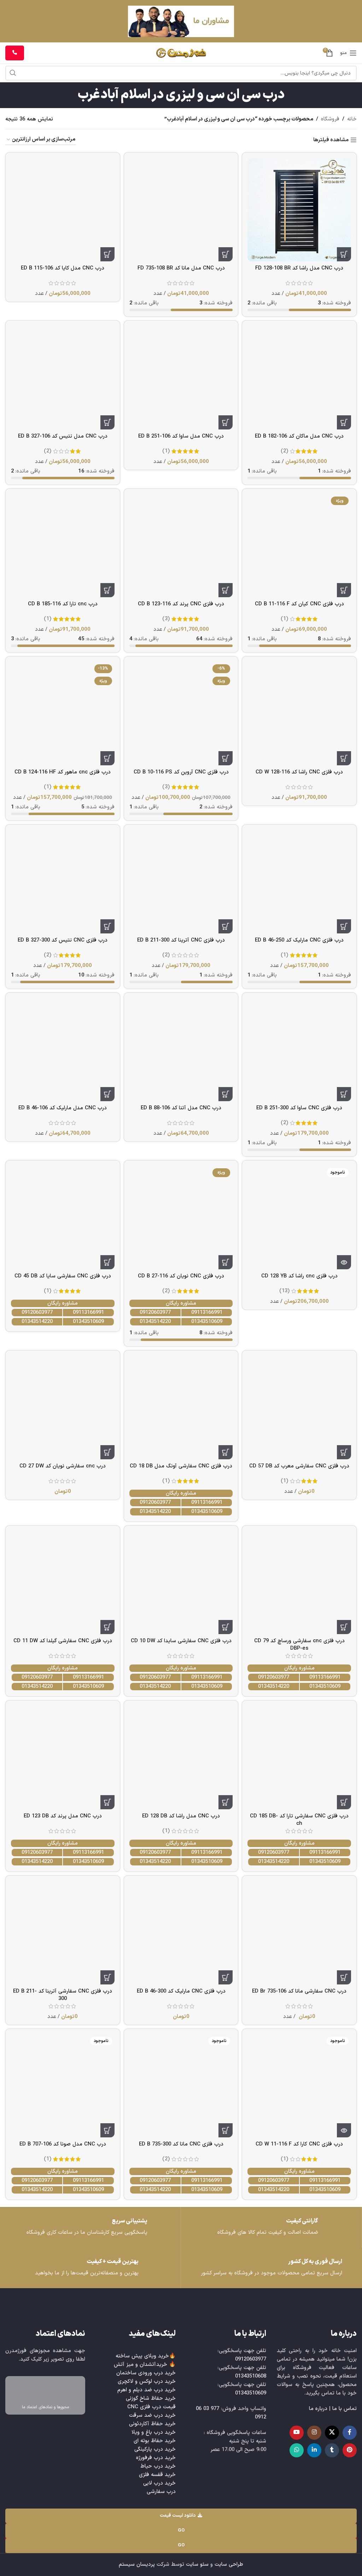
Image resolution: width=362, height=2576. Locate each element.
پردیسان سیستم (137, 2565)
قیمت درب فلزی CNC (151, 2407)
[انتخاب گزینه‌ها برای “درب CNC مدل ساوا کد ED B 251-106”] (226, 422)
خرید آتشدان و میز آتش (141, 2365)
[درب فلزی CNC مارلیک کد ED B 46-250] (299, 882)
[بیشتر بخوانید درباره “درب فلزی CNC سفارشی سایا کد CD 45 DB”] (107, 1262)
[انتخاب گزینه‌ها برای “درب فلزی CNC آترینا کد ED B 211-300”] (226, 926)
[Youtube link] (297, 2433)
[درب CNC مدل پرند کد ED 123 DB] (63, 1758)
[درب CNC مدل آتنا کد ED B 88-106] (181, 1050)
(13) (284, 1291)
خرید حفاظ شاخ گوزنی (151, 2399)
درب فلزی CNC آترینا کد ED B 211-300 (181, 940)
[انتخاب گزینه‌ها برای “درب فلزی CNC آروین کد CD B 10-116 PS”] (226, 758)
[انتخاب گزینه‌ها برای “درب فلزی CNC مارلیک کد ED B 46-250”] (344, 926)
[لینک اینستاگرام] (314, 2433)
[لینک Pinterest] (350, 2450)
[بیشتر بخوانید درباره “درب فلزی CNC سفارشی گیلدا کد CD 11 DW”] (107, 1627)
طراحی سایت (229, 2565)
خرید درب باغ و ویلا (154, 2432)
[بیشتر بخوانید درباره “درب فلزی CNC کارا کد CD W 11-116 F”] (344, 2130)
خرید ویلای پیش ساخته (142, 2356)
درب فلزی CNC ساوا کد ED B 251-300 (299, 1108)
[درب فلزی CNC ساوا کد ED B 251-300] (299, 1050)
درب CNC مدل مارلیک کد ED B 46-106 (63, 1108)
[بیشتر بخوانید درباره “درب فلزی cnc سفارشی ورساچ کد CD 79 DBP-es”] (344, 1627)
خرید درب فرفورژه (156, 2458)
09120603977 (155, 1313)
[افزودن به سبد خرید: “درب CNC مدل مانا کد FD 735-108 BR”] (226, 254)
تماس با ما (345, 2409)
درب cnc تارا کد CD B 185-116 (63, 604)
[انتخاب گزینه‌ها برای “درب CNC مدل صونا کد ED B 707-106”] (107, 2130)
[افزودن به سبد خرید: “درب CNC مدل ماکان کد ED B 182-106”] (344, 422)
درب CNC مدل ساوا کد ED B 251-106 (181, 436)
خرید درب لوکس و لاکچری (147, 2382)
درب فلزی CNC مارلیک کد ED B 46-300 (181, 1991)
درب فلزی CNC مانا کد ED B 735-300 (181, 2144)
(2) (284, 451)
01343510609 (207, 1322)
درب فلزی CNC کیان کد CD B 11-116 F (299, 604)
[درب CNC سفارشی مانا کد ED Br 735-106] (299, 1933)
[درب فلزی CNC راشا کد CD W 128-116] (299, 714)
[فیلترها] (335, 782)
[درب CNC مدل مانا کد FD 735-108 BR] (181, 210)
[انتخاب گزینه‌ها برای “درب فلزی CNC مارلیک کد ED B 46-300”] (226, 1977)
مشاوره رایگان (181, 1303)
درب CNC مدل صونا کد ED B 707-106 (63, 2144)
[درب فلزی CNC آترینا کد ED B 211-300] (181, 882)
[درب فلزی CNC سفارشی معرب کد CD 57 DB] (299, 1408)
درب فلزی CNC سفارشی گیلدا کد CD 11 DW (63, 1641)
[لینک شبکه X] (332, 2433)
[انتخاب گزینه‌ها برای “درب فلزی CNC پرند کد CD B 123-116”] (226, 590)
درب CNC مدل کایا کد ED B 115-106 (63, 268)
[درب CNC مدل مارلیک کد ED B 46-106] (63, 1050)
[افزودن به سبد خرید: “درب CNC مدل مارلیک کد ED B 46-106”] (107, 1094)
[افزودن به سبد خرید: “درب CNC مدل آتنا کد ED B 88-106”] (226, 1094)
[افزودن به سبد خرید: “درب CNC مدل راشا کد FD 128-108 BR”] (344, 254)
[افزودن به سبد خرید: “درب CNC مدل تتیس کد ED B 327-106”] (107, 422)
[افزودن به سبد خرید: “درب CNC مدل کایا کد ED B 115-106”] (107, 254)
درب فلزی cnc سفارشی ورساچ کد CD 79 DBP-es (299, 1645)
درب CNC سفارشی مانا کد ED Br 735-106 (299, 1991)
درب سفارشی (161, 2492)
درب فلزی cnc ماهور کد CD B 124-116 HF (63, 772)
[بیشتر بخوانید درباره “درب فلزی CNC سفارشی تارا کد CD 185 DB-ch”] (344, 1802)
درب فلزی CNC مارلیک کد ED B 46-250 (299, 940)
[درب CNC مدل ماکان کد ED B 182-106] (299, 378)
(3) (166, 619)
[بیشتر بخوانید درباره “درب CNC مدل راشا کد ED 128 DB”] (226, 1802)
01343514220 (155, 1322)
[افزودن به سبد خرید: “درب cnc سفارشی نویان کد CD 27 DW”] (107, 1452)
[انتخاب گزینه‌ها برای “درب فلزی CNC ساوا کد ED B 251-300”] (344, 1094)
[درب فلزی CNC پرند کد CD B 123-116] (181, 546)
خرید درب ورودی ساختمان (146, 2373)
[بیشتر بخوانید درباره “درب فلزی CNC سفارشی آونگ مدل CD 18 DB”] (226, 1452)
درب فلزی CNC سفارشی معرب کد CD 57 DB (299, 1466)
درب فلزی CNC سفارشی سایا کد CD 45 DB (63, 1276)
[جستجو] (13, 73)
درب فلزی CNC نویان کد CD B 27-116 (181, 1276)
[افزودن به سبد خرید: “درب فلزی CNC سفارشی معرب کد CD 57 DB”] (344, 1452)
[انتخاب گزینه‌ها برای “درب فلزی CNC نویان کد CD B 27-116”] (226, 1262)
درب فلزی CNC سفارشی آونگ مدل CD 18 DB (181, 1466)
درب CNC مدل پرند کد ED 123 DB (63, 1816)
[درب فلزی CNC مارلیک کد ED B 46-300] (181, 1933)
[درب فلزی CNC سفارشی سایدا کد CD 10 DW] (181, 1583)
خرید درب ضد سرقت (152, 2415)
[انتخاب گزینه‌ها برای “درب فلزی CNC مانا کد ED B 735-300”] (226, 2130)
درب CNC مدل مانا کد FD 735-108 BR (181, 268)
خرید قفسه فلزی (157, 2475)
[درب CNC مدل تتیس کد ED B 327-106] (63, 378)
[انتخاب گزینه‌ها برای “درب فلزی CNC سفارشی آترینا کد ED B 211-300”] (107, 1977)
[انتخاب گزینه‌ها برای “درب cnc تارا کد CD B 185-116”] (107, 590)
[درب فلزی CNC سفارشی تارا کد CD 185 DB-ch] (299, 1758)
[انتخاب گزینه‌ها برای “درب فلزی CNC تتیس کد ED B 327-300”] (107, 926)
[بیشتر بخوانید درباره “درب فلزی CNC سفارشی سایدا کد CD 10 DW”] (226, 1627)
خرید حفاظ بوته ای (155, 2441)
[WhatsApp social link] (297, 2450)
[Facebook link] (350, 2433)
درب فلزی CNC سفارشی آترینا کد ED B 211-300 (63, 1995)
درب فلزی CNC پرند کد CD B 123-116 (181, 604)
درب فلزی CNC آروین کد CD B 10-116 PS (181, 772)
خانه (352, 119)
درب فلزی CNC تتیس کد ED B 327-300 (63, 940)
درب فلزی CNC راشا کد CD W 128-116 (299, 772)
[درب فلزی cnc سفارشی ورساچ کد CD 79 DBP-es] (299, 1583)
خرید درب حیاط (158, 2466)
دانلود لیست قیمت (178, 2516)
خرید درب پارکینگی (155, 2449)
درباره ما (318, 2409)
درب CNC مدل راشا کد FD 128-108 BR (299, 268)
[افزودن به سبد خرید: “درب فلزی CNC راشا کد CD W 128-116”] (344, 758)
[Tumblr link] (332, 2450)
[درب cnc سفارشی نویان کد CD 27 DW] (63, 1408)
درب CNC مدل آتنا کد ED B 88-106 (181, 1108)
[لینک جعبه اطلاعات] (90, 2227)
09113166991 (207, 1313)
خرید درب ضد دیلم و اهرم (147, 2390)
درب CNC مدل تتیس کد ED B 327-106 (63, 436)
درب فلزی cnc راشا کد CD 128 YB (299, 1276)
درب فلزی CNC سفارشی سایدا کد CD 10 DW (181, 1641)
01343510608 (251, 2376)
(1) (166, 451)
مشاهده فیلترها (331, 140)
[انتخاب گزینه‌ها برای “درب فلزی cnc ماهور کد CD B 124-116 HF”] (107, 758)
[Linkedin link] (314, 2450)
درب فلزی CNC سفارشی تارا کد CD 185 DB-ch (299, 1820)
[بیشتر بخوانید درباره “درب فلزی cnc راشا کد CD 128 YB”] (344, 1262)
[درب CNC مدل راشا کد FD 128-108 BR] (299, 210)
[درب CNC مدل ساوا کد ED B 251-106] (181, 378)
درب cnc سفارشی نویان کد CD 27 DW (63, 1466)
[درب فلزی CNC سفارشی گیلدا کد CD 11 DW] (63, 1583)
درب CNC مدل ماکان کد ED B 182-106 (299, 436)
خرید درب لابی (159, 2483)
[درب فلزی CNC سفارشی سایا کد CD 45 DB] (63, 1218)
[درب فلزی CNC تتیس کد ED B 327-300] (63, 882)
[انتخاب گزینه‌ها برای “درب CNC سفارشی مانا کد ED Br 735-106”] (344, 1977)
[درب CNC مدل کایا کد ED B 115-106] (63, 210)
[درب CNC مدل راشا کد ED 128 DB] (181, 1758)
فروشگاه (330, 119)
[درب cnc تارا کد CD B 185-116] (63, 546)
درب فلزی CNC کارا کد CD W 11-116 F (299, 2144)
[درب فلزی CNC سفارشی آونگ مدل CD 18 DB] (181, 1408)
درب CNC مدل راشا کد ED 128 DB (181, 1816)
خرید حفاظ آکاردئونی (152, 2424)
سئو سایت (197, 2565)
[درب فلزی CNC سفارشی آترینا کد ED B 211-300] (63, 1933)
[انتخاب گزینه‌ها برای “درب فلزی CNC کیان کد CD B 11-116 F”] (344, 590)
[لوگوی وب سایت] (181, 53)
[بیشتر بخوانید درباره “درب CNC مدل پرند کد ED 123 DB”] (107, 1802)
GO (181, 2530)
